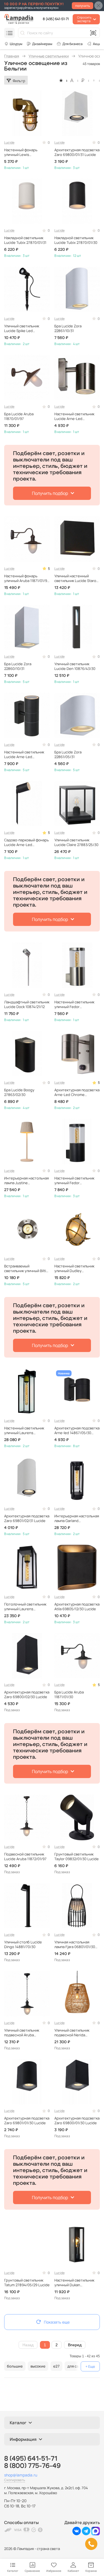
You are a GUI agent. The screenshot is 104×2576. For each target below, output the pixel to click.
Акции (98, 44)
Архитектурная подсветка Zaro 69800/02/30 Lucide (27, 1695)
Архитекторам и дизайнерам (39, 44)
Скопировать (15, 2480)
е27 (56, 2366)
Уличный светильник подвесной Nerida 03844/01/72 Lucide (72, 2033)
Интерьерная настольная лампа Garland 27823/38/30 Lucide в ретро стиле (77, 1518)
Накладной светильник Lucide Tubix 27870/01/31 (25, 240)
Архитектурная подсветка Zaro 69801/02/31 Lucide (27, 1518)
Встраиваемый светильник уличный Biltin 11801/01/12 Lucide (26, 1269)
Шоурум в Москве (13, 44)
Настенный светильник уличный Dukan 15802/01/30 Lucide (74, 2283)
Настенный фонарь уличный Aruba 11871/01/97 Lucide (27, 578)
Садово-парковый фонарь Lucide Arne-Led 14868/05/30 (26, 842)
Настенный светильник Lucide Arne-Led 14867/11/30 (24, 755)
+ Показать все (90, 2366)
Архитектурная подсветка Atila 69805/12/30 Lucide (77, 1607)
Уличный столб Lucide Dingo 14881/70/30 (23, 1945)
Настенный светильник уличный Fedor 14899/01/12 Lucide (74, 1004)
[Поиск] (22, 33)
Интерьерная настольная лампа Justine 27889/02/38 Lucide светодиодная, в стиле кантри (26, 1181)
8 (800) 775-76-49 (32, 2466)
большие (15, 2366)
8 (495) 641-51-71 (56, 19)
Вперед (75, 2345)
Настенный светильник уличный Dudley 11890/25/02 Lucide (74, 1269)
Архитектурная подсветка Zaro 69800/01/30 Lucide (77, 2121)
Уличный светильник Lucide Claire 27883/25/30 (76, 842)
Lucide (9, 143)
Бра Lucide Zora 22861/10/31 (68, 328)
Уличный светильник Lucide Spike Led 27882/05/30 (22, 328)
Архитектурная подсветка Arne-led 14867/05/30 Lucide (77, 1431)
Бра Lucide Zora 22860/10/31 (18, 666)
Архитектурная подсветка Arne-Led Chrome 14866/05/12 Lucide (77, 1092)
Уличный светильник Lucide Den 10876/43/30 (75, 666)
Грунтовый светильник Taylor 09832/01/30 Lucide (77, 1857)
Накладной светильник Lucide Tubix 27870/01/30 (76, 240)
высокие (38, 2366)
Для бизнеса (73, 44)
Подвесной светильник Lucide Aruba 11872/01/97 (25, 1857)
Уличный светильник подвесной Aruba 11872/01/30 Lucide (22, 2033)
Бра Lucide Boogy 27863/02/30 (19, 1092)
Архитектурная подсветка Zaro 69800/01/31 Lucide (77, 152)
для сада (75, 2366)
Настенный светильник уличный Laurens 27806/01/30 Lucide (24, 1431)
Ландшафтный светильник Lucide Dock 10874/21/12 (27, 1004)
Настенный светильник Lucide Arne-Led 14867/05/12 (74, 416)
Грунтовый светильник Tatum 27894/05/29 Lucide (27, 2283)
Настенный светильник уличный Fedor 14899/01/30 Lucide (74, 1181)
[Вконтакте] (77, 2534)
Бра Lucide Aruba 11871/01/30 (69, 1695)
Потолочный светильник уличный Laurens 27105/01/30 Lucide (25, 1607)
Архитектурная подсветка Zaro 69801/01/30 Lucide (27, 2121)
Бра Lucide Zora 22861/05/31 (68, 755)
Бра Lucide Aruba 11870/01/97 (19, 416)
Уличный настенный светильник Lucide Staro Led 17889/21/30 (75, 578)
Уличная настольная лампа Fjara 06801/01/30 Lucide (75, 1945)
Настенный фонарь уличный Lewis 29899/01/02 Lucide (21, 152)
